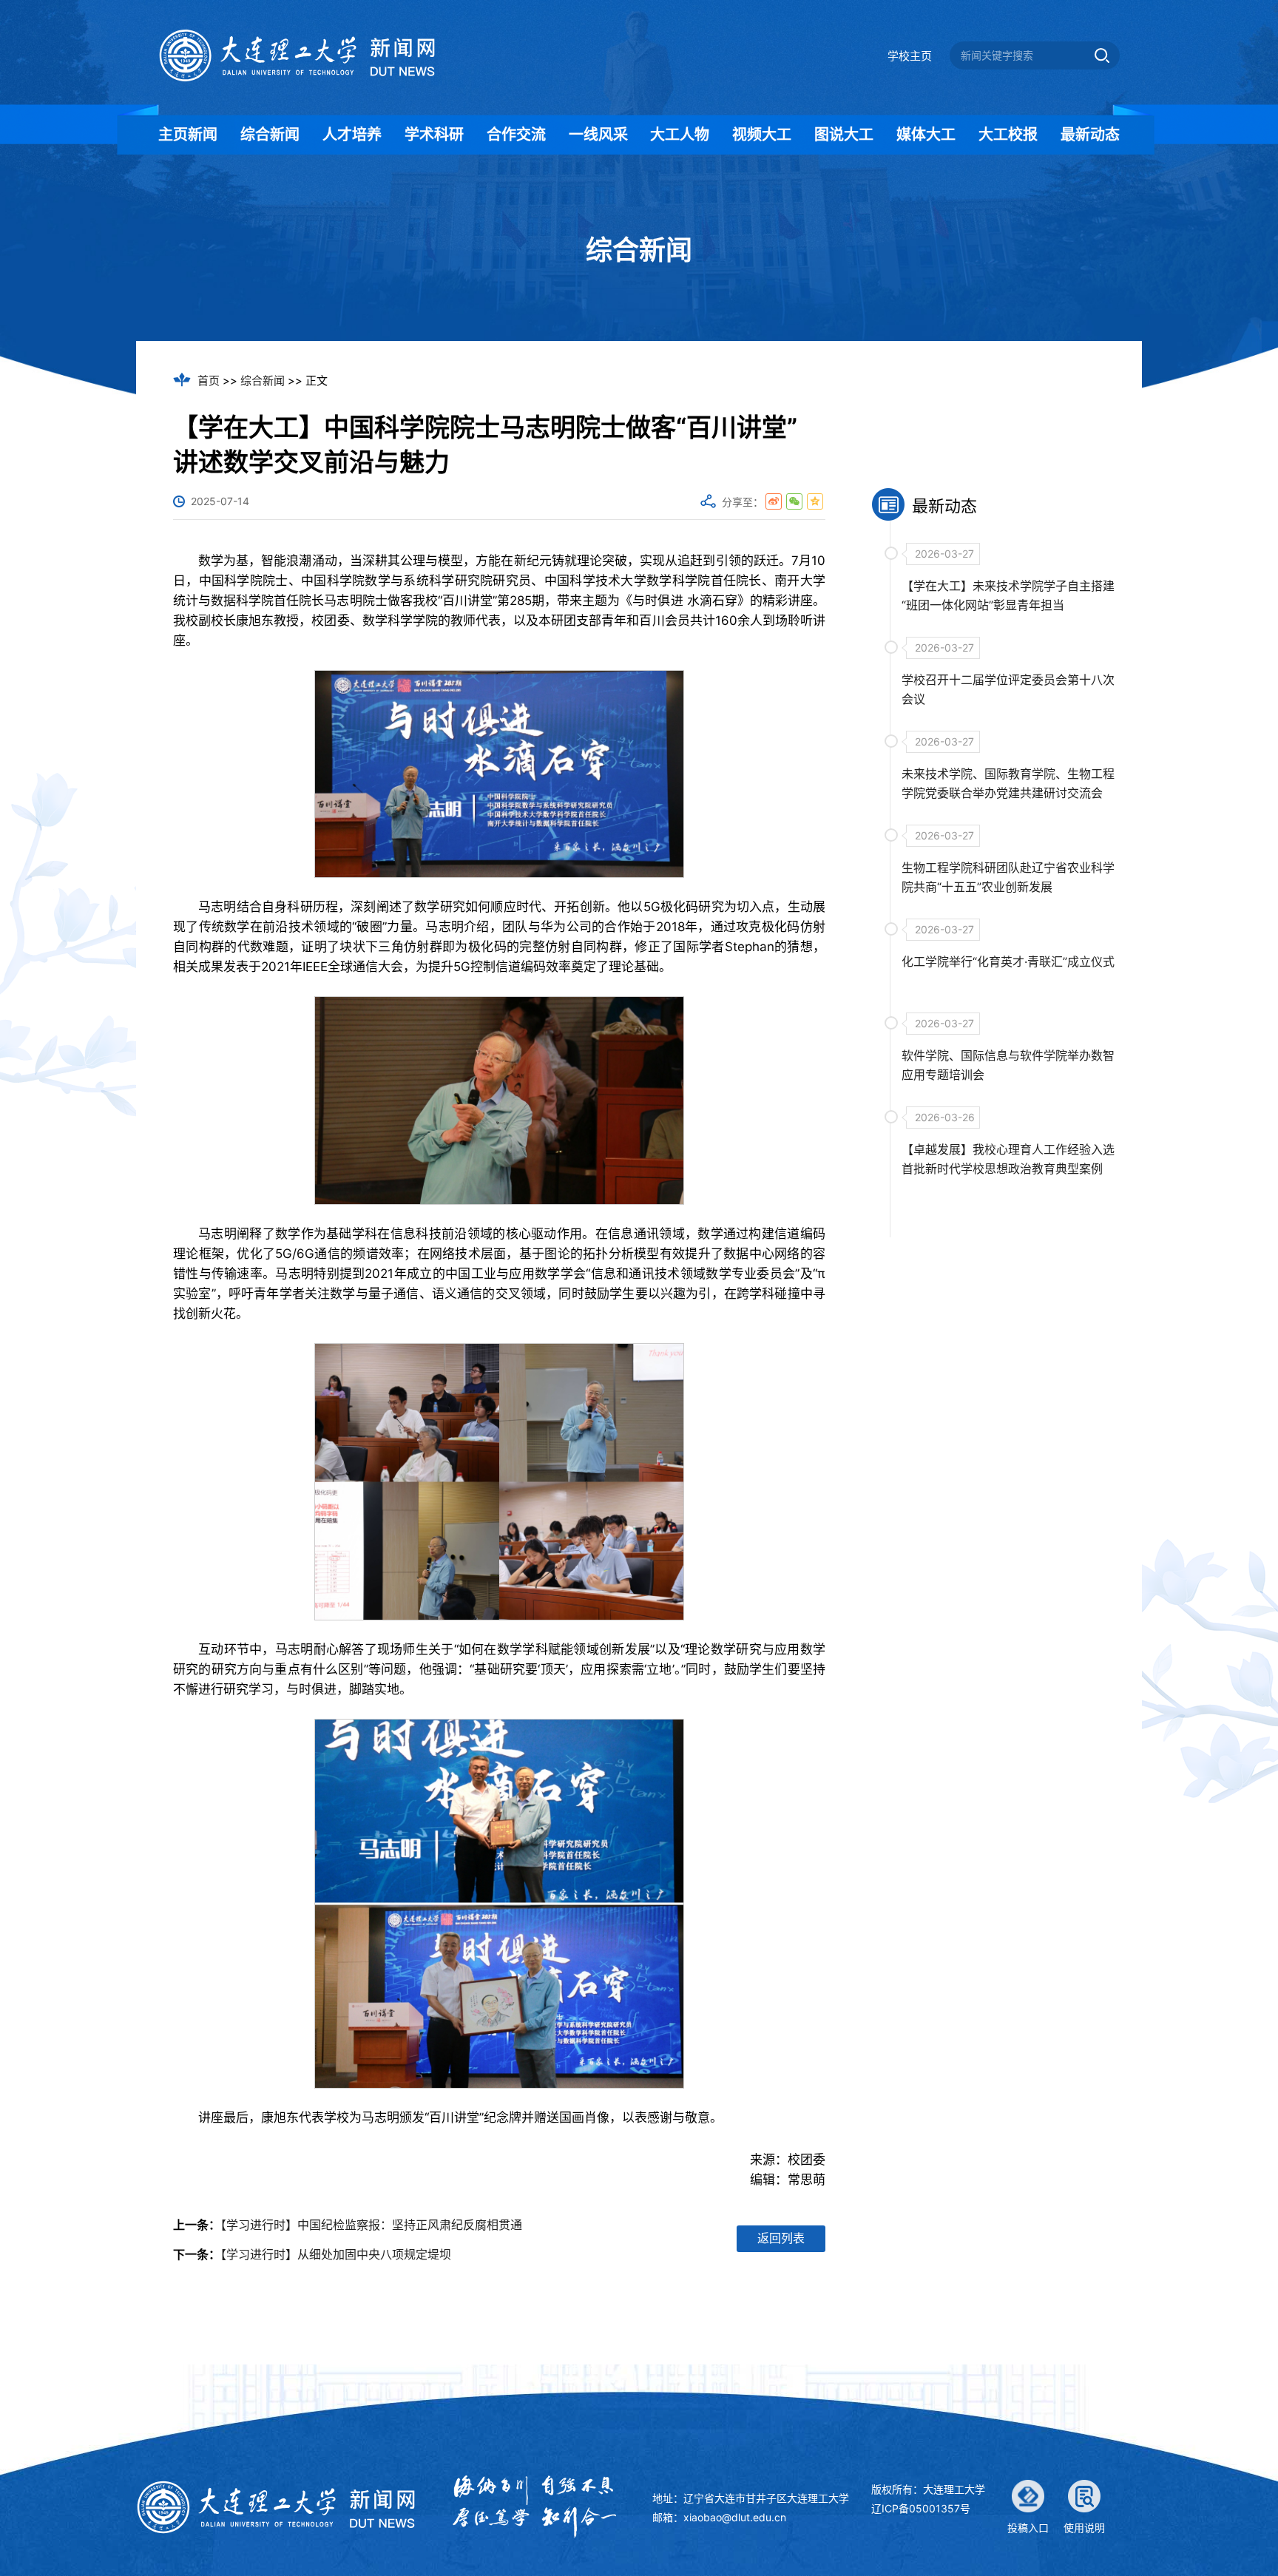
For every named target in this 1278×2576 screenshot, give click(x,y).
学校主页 (910, 56)
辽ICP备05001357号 (921, 2508)
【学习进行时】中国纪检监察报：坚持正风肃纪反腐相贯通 (371, 2225)
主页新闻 (188, 135)
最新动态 (1090, 135)
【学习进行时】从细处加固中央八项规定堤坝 (336, 2254)
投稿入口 (1028, 2528)
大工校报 (1008, 135)
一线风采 (598, 135)
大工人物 (680, 135)
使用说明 (1084, 2528)
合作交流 (516, 135)
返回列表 (781, 2238)
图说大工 (844, 135)
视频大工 (762, 135)
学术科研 (434, 135)
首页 (209, 381)
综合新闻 (270, 135)
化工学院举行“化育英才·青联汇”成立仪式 (1008, 961)
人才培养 (352, 135)
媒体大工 (926, 135)
